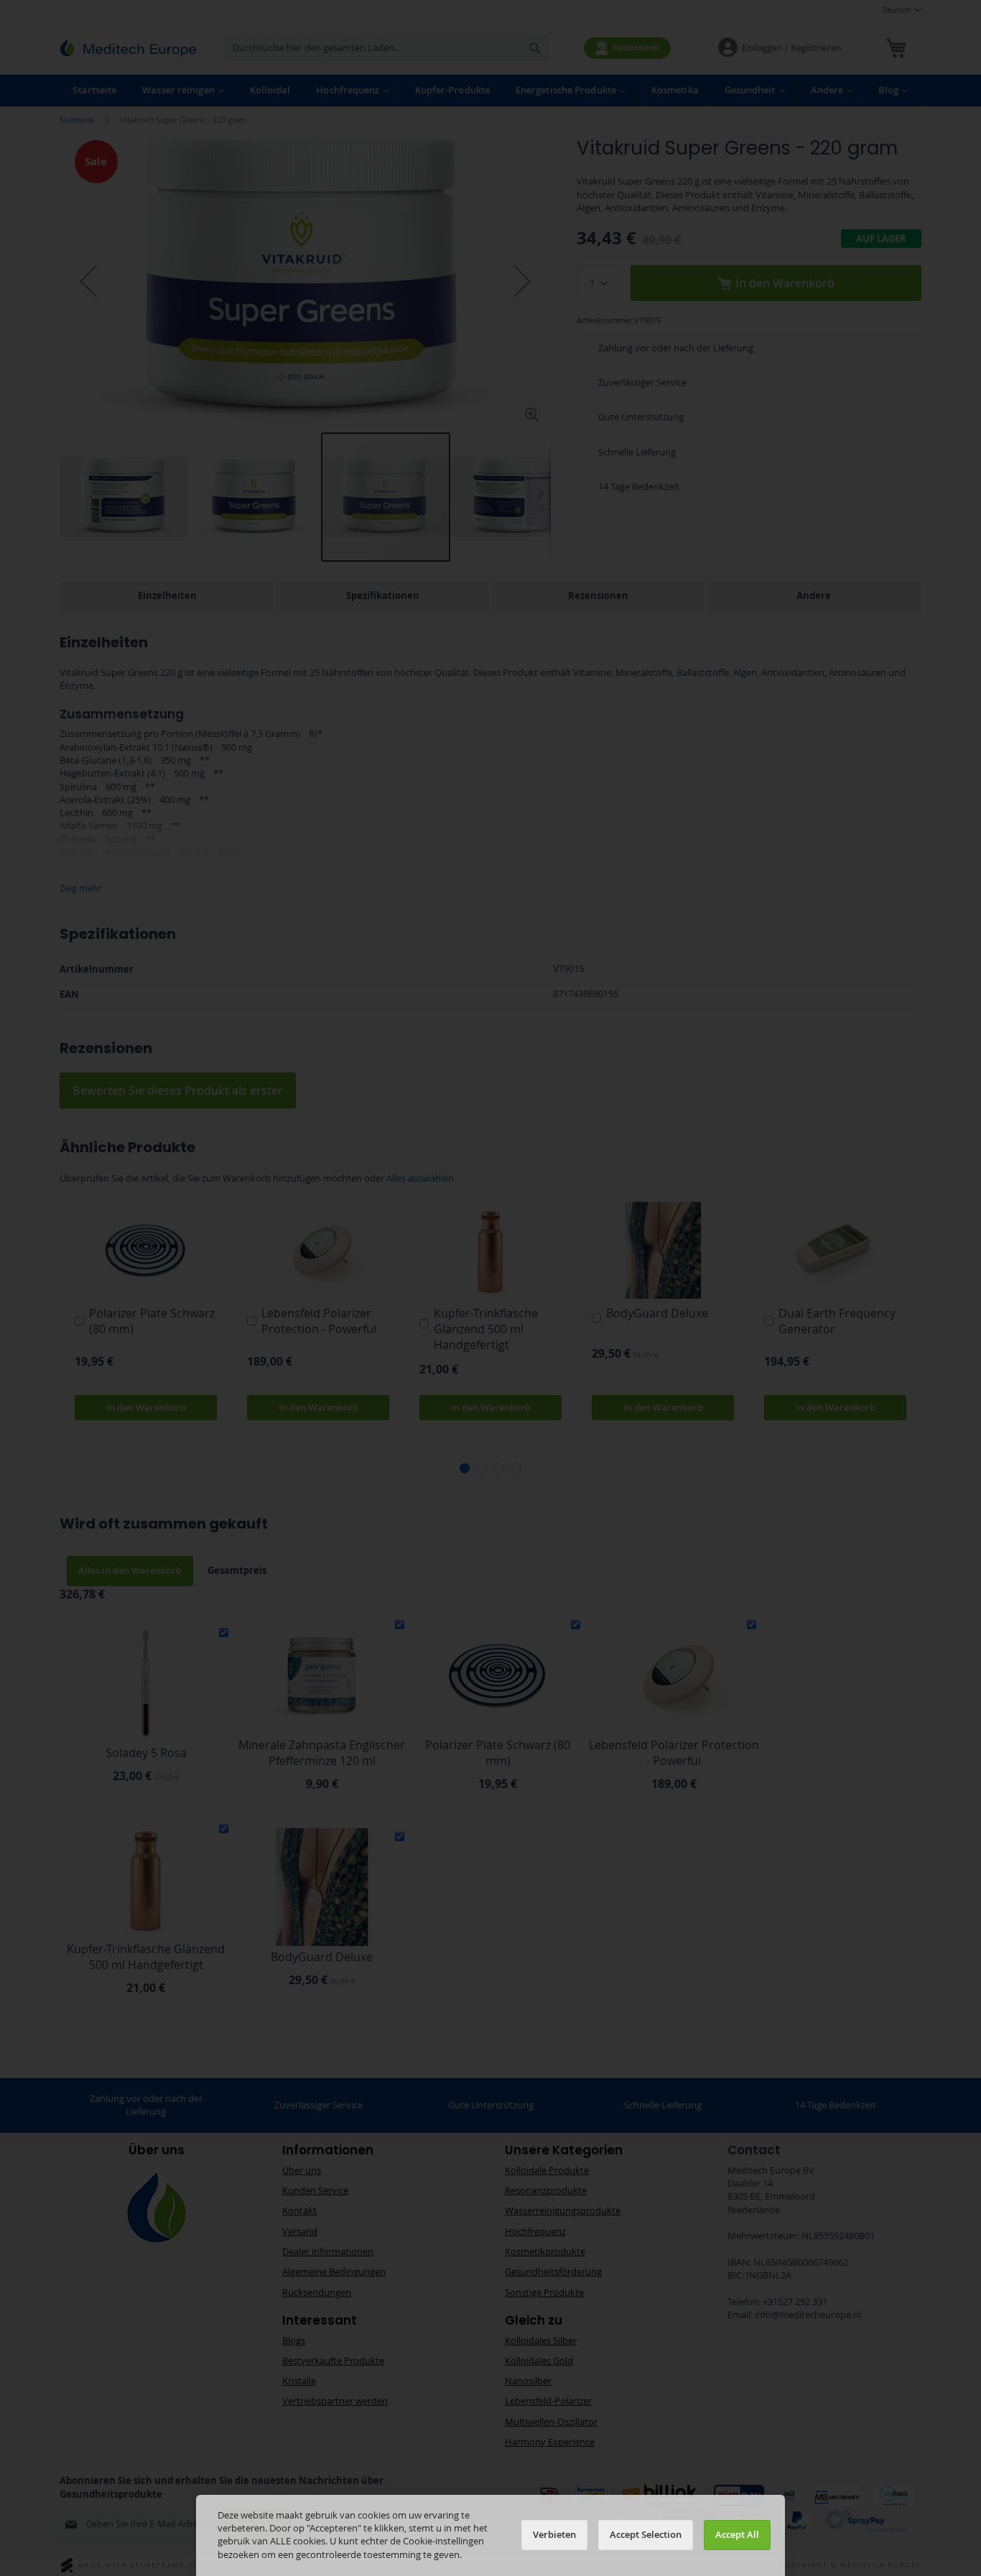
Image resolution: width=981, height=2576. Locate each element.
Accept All (737, 2535)
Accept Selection (646, 2535)
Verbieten (554, 2535)
